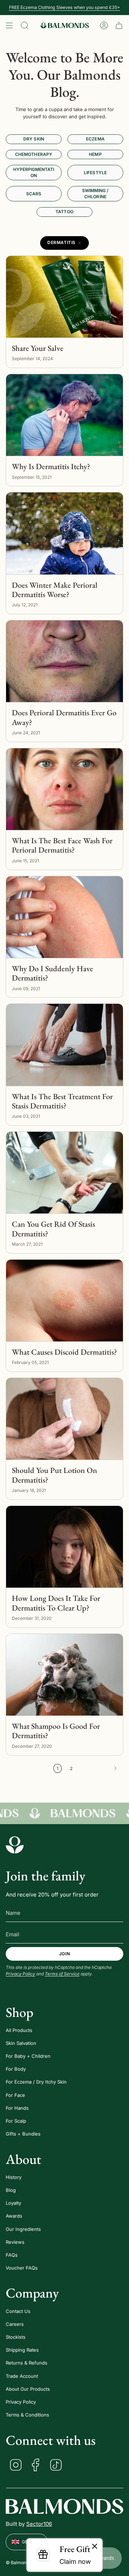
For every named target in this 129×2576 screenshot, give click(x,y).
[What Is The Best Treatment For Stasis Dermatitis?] (64, 1045)
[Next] (100, 1768)
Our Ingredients (23, 2229)
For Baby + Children (28, 2056)
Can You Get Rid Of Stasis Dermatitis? (53, 1229)
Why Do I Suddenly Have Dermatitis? (52, 974)
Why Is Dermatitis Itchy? (51, 467)
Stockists (16, 2337)
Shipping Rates (22, 2350)
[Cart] (119, 25)
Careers (15, 2324)
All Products (19, 2030)
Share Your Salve (38, 348)
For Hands (17, 2108)
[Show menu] (9, 25)
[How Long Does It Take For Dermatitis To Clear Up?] (64, 1547)
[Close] (95, 2547)
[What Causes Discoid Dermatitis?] (64, 1301)
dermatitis (61, 242)
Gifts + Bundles (23, 2134)
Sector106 (39, 2524)
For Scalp (16, 2121)
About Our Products (28, 2389)
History (14, 2177)
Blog (11, 2190)
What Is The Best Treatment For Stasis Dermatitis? (62, 1101)
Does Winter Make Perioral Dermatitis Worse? (55, 590)
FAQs (12, 2255)
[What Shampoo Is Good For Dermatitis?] (64, 1675)
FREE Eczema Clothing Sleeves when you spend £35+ (64, 7)
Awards (14, 2216)
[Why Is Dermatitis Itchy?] (64, 415)
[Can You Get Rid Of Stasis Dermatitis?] (64, 1173)
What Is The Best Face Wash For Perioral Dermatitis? (62, 846)
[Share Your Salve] (64, 297)
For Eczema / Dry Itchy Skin (36, 2082)
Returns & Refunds (27, 2363)
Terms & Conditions (27, 2415)
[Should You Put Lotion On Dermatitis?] (64, 1419)
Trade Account (22, 2376)
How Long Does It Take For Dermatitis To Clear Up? (56, 1603)
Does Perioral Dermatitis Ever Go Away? (64, 718)
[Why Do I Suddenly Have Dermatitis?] (64, 917)
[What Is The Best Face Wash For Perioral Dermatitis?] (64, 789)
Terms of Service (62, 1974)
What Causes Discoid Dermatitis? (64, 1352)
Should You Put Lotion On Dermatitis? (54, 1475)
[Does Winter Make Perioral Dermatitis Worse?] (64, 533)
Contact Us (18, 2311)
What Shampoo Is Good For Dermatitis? (56, 1731)
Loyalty (13, 2203)
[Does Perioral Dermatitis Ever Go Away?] (64, 661)
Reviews (15, 2242)
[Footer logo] (15, 1845)
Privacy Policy (20, 1974)
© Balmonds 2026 (25, 2563)
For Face (15, 2095)
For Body (16, 2069)
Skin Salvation (21, 2043)
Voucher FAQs (22, 2268)
